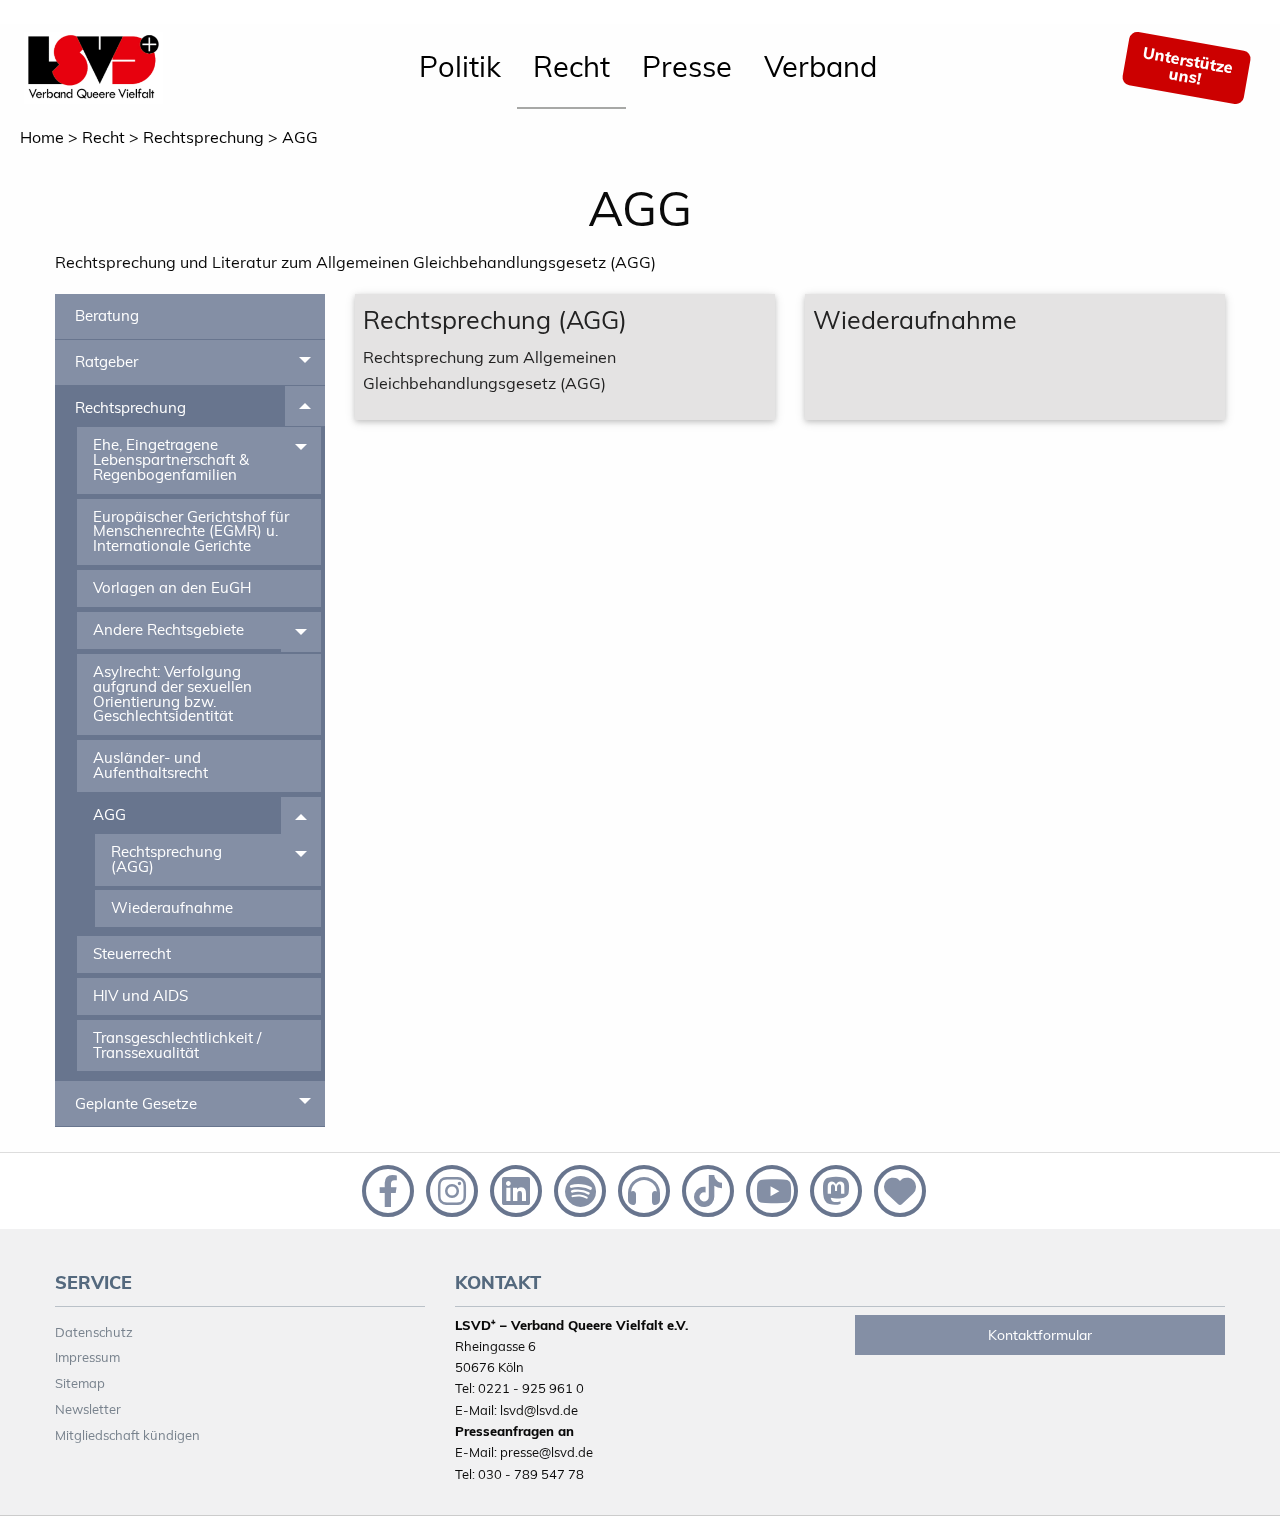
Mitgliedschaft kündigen (127, 1435)
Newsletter (88, 1409)
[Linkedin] (514, 1189)
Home (42, 137)
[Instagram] (450, 1189)
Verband (820, 66)
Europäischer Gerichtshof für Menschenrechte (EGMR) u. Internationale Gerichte (191, 531)
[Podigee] (642, 1189)
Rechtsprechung (203, 137)
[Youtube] (770, 1189)
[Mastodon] (834, 1189)
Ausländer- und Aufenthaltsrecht (150, 765)
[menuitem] (460, 68)
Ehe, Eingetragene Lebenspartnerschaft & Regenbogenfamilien (171, 459)
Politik (460, 66)
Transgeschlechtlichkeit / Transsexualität (177, 1045)
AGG (300, 137)
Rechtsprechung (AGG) (166, 859)
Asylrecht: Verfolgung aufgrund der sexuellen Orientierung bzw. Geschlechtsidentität (172, 693)
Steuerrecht (132, 953)
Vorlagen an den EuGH (172, 587)
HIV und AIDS (140, 995)
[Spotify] (578, 1189)
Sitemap (80, 1383)
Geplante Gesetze (136, 1103)
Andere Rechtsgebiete (168, 629)
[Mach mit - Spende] (896, 1189)
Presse (687, 66)
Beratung (107, 315)
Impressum (87, 1357)
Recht (571, 66)
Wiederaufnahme (172, 907)
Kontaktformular (1040, 1335)
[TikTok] (706, 1189)
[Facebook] (386, 1189)
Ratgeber (106, 361)
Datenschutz (94, 1332)
